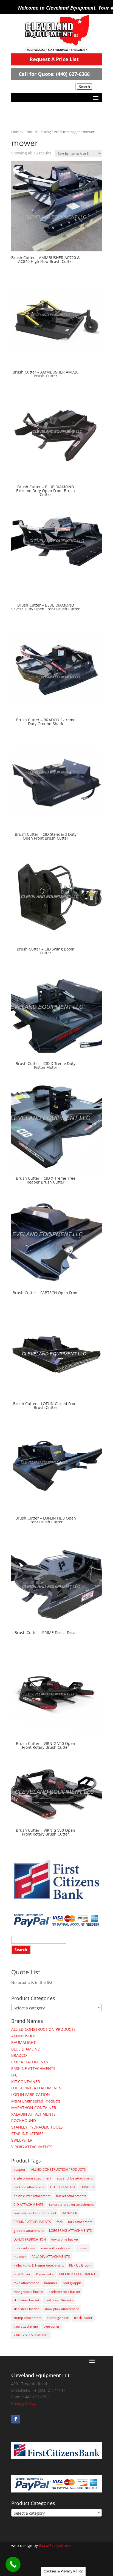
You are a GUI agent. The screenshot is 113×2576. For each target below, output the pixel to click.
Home (16, 132)
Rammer (51, 2283)
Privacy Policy (23, 2403)
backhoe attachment (29, 2187)
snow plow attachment (62, 2309)
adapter (19, 2169)
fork (60, 2222)
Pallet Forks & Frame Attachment (39, 2265)
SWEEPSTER (22, 2140)
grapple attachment (29, 2231)
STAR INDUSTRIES (27, 2134)
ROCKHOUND (24, 2120)
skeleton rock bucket (64, 2292)
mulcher (20, 2257)
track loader (83, 2318)
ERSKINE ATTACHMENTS (33, 2068)
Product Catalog (38, 132)
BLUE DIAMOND (26, 2049)
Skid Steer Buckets (59, 2300)
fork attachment (80, 2222)
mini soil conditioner (56, 2248)
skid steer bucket (26, 2300)
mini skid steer (25, 2248)
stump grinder (58, 2318)
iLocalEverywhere (55, 2545)
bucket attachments (71, 2196)
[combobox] (56, 2008)
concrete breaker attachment (71, 2205)
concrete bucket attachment (35, 2213)
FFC (14, 2075)
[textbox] (56, 2008)
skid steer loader (26, 2309)
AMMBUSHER (23, 2036)
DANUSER (69, 2213)
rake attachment (26, 2283)
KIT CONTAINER (26, 2082)
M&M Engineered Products (36, 2101)
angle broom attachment (32, 2178)
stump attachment (27, 2318)
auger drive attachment (75, 2178)
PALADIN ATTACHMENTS (33, 2114)
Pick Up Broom (80, 2265)
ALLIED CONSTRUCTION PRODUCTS (43, 2029)
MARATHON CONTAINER (34, 2108)
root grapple (72, 2283)
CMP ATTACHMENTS (30, 2062)
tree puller (52, 2326)
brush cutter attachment (32, 2196)
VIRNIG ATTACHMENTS (32, 2147)
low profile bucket (65, 2239)
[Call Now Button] (13, 2564)
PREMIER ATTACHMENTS (78, 2274)
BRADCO (19, 2055)
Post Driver (22, 2274)
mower (83, 2248)
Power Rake (45, 2274)
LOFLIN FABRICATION (31, 2094)
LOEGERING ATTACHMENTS (36, 2088)
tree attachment (26, 2326)
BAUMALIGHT (23, 2042)
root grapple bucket (28, 2292)
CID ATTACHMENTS (29, 2205)
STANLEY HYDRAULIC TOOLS (37, 2127)
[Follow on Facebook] (16, 2419)
